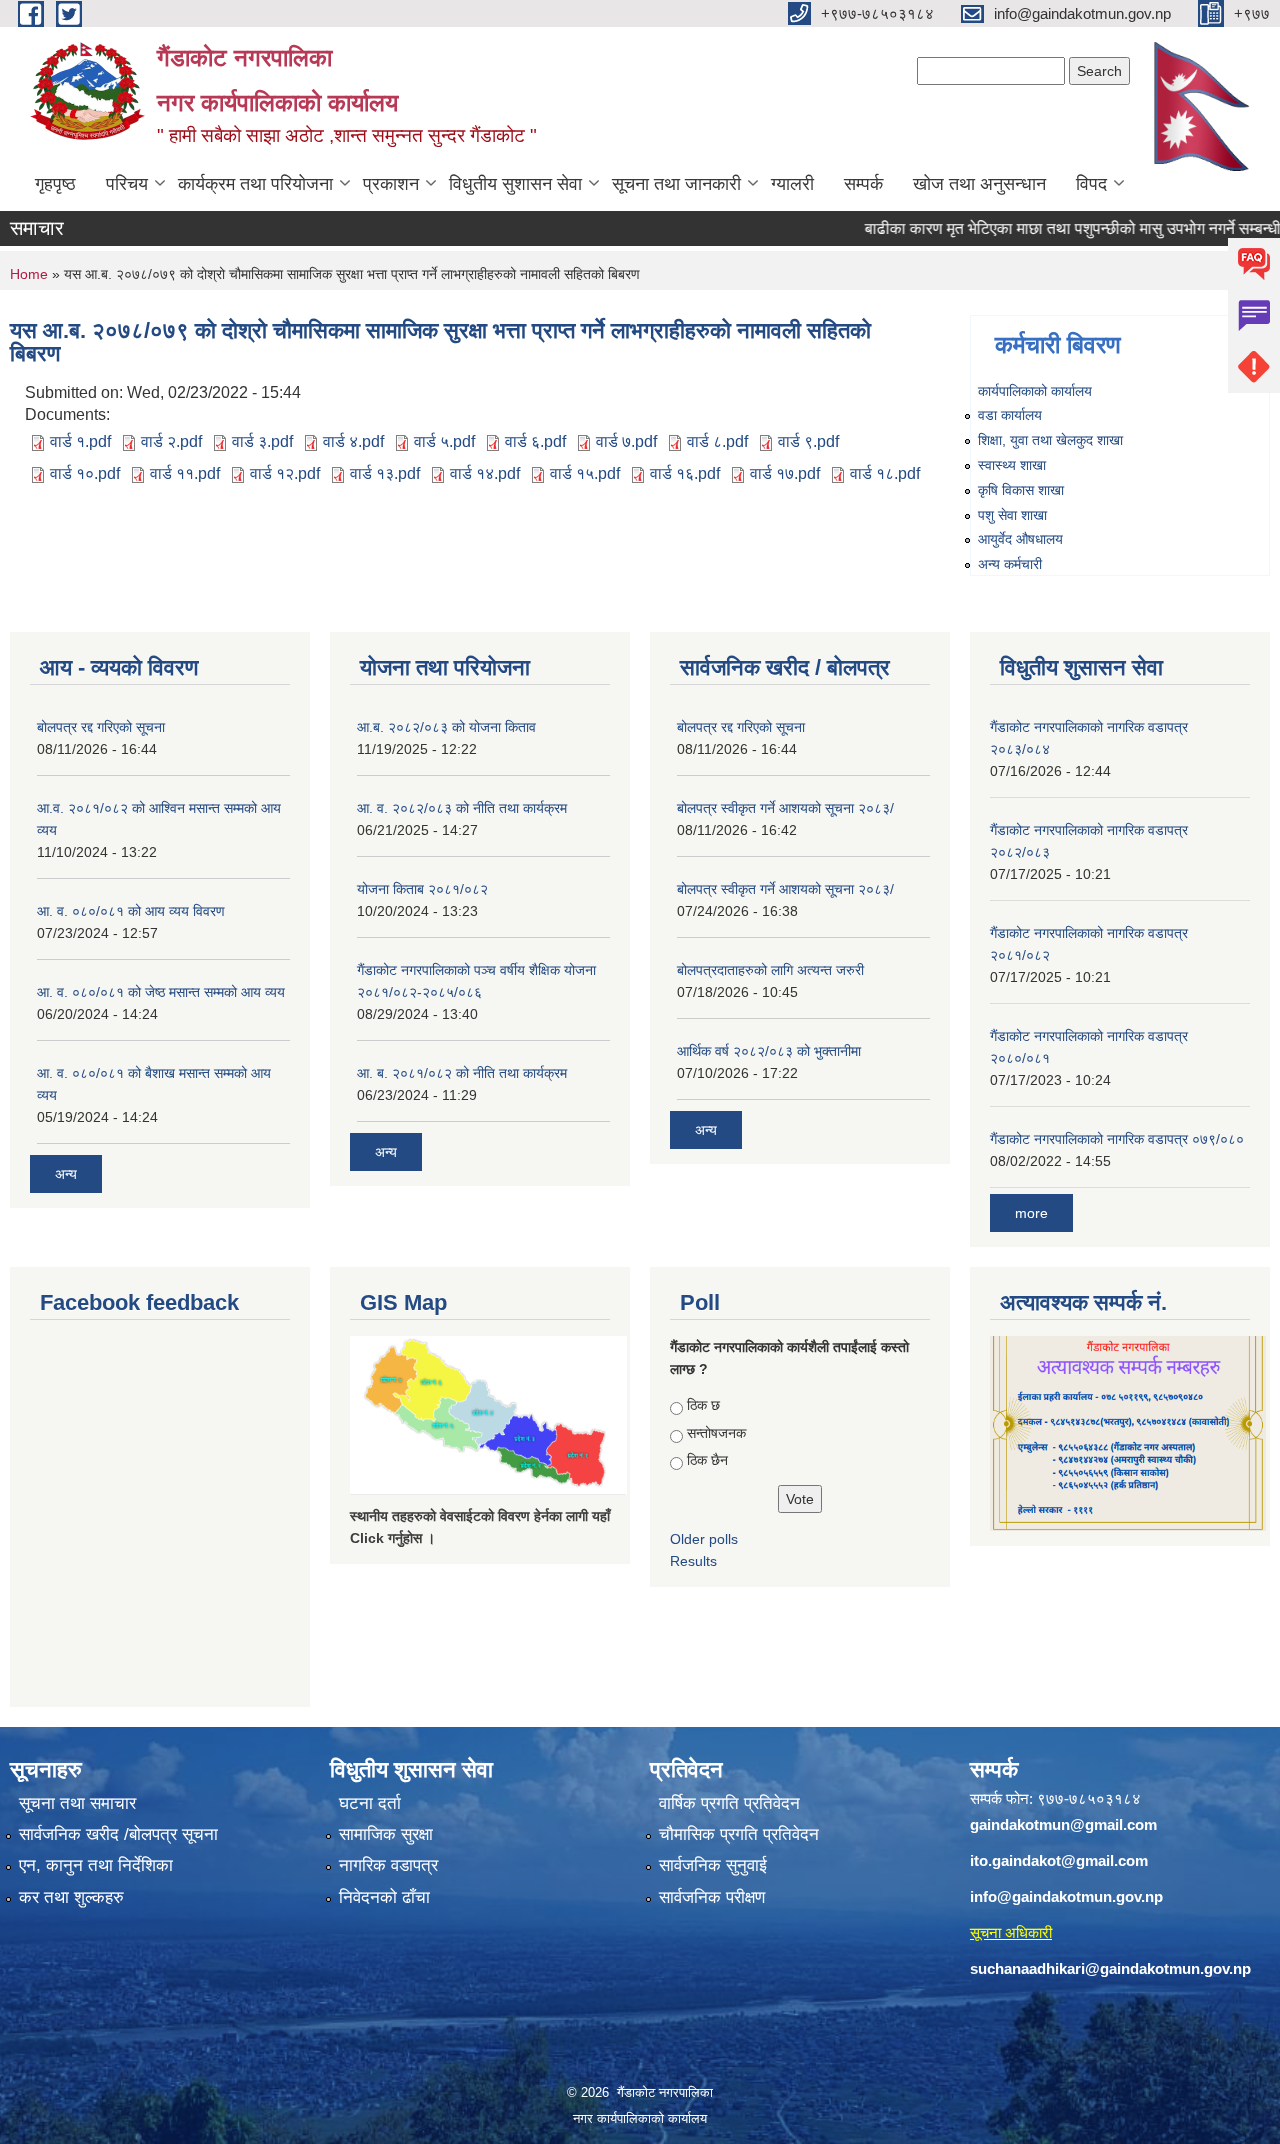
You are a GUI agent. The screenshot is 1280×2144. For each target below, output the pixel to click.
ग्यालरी (792, 184)
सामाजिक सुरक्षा (386, 1834)
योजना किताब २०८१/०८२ (422, 889)
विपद (1091, 184)
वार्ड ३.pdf (262, 441)
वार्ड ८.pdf (717, 441)
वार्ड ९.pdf (808, 441)
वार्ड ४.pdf (353, 441)
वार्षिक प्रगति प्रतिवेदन (729, 1803)
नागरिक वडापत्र (388, 1865)
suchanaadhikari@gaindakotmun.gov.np (1110, 1968)
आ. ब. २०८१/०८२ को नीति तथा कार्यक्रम (462, 1073)
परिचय (127, 184)
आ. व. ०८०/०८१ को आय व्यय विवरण (131, 911)
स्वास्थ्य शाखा (1012, 465)
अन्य (66, 1174)
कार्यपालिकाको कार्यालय (1035, 391)
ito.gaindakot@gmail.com (1059, 1860)
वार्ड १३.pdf (385, 473)
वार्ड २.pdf (171, 441)
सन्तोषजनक (716, 1433)
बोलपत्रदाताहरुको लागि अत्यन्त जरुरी (770, 970)
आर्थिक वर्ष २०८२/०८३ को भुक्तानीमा (769, 1051)
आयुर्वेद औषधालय (1020, 539)
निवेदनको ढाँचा (384, 1897)
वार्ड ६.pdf (535, 441)
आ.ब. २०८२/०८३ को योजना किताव (446, 727)
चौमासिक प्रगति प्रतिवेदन (739, 1834)
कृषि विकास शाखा (1021, 490)
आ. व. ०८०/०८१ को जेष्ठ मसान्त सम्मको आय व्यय (161, 992)
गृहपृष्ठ (55, 184)
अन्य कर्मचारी (1010, 564)
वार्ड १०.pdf (85, 473)
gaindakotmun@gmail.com (1063, 1824)
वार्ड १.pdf (80, 441)
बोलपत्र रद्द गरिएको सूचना (101, 727)
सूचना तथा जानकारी (676, 184)
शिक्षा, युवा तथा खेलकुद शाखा (1050, 440)
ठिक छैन (707, 1460)
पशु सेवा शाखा (1012, 515)
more (1031, 1213)
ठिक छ (703, 1405)
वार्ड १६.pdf (685, 473)
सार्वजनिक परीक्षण (712, 1897)
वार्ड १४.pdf (485, 473)
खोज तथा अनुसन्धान (979, 184)
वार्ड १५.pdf (585, 473)
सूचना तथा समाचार (77, 1803)
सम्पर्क (863, 184)
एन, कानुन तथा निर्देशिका (96, 1865)
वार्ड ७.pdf (626, 441)
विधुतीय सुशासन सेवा (515, 184)
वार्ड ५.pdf (444, 441)
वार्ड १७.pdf (785, 473)
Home (29, 274)
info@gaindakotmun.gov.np (1066, 1896)
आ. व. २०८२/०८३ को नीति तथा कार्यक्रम (462, 808)
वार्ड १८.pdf (885, 473)
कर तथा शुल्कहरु (71, 1897)
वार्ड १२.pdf (285, 473)
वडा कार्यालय (1010, 415)
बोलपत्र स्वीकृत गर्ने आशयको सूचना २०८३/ (785, 808)
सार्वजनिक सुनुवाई (713, 1865)
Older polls (704, 1539)
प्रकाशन (391, 184)
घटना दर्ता (370, 1803)
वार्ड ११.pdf (185, 473)
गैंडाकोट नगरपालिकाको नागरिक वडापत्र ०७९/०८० (1117, 1139)
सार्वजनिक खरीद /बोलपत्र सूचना (118, 1834)
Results (693, 1561)
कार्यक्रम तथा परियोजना (255, 184)
